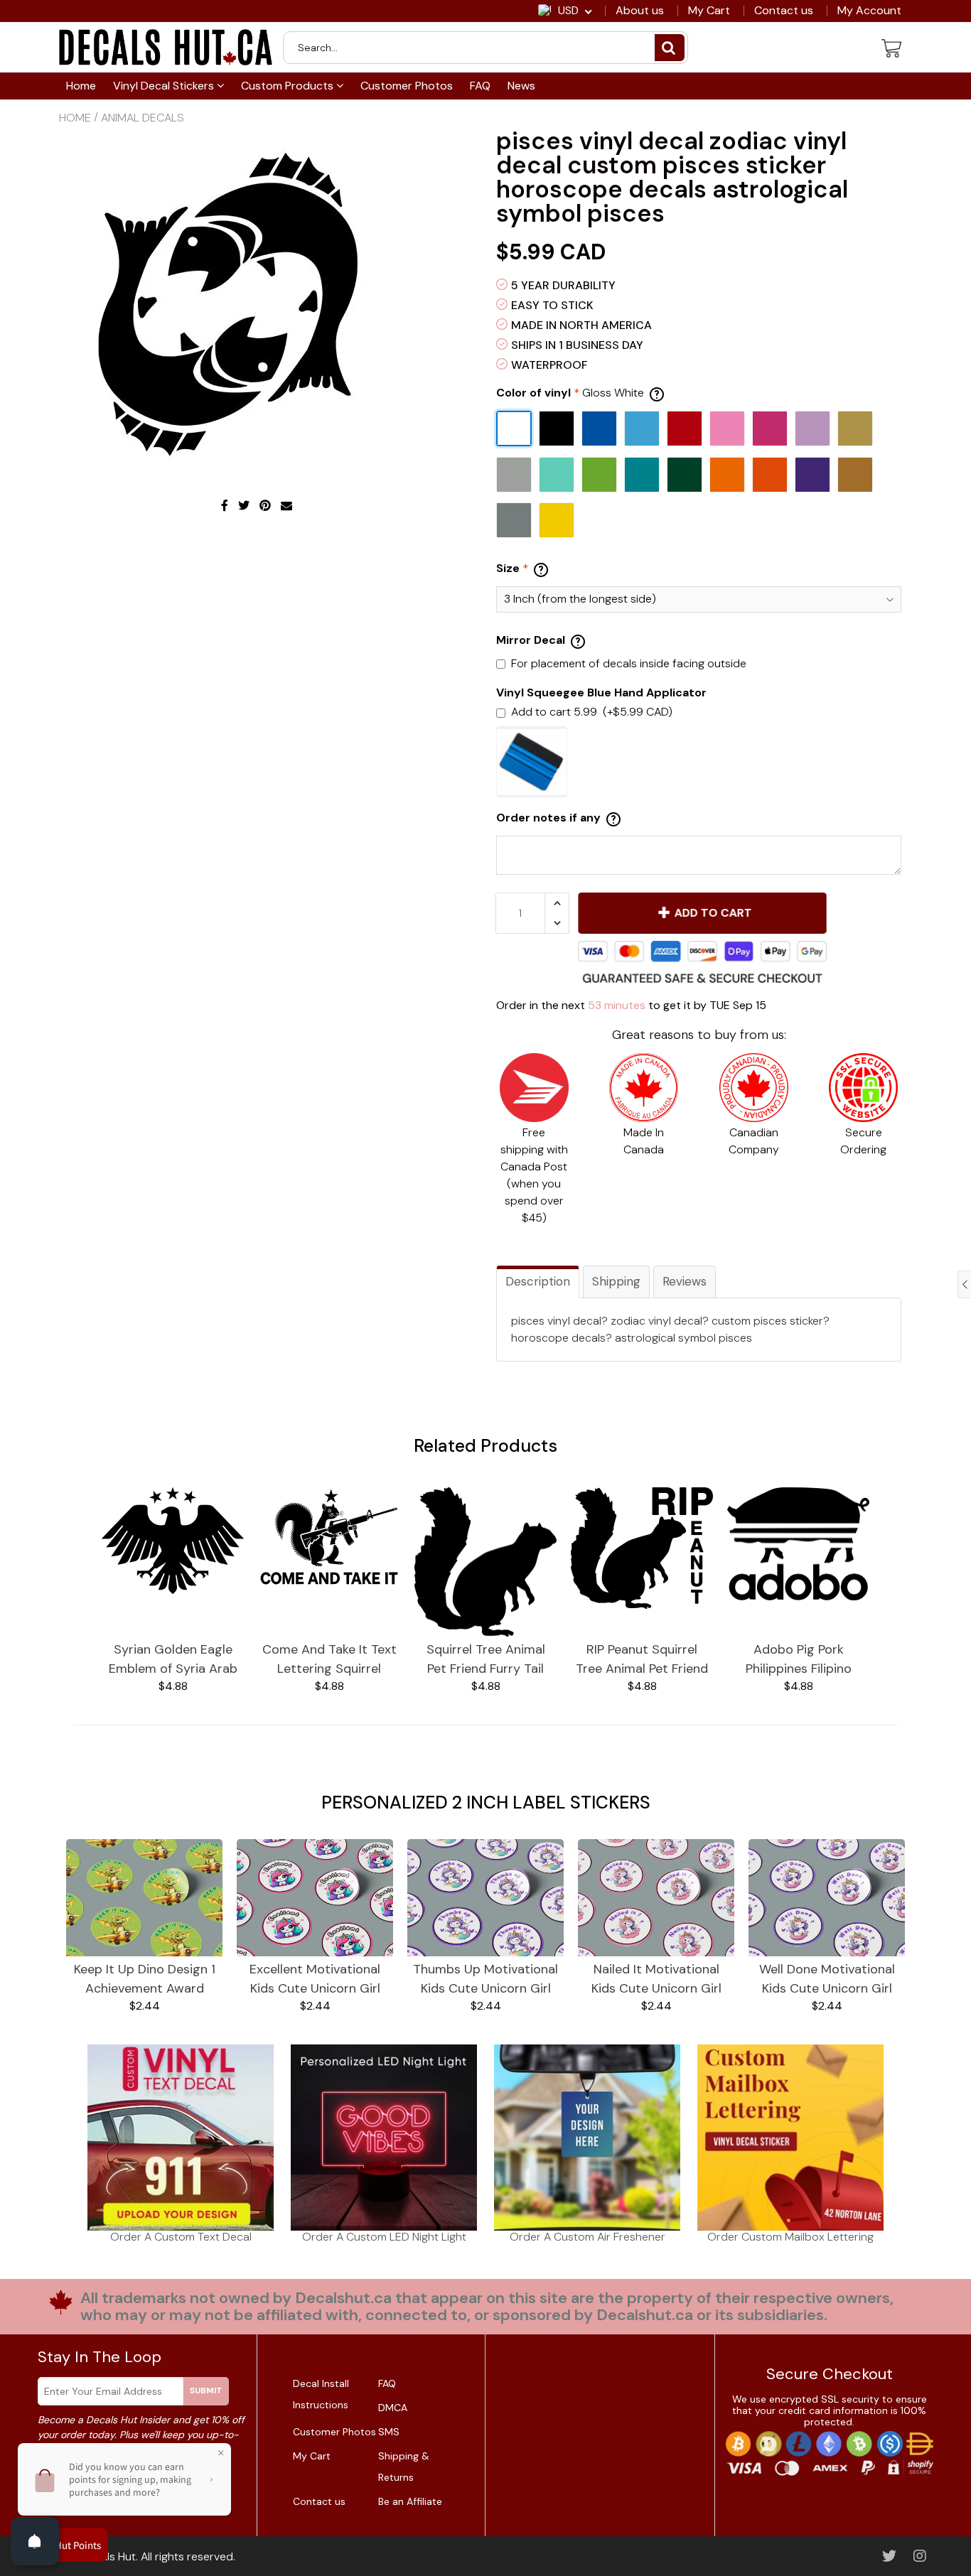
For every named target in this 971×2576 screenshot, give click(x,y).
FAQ (480, 86)
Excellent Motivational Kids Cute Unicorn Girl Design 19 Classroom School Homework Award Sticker (315, 1979)
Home (81, 86)
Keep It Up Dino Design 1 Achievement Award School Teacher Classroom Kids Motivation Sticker (145, 1979)
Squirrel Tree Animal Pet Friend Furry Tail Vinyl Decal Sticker (486, 1660)
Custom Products (289, 86)
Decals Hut (108, 2556)
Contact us (784, 11)
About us (640, 11)
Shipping (616, 1281)
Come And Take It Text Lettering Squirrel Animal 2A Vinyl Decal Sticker (329, 1660)
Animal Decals (143, 118)
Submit (206, 2391)
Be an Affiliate (410, 2501)
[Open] (35, 2541)
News (521, 86)
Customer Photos (407, 86)
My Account (869, 11)
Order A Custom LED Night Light (384, 2237)
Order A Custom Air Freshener (588, 2237)
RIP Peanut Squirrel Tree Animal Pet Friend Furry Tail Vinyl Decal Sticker (642, 1660)
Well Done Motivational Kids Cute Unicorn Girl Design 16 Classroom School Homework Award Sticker (827, 1979)
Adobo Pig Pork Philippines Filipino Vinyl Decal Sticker (798, 1660)
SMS (389, 2432)
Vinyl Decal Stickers (165, 86)
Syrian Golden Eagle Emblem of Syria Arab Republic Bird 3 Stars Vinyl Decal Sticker (173, 1660)
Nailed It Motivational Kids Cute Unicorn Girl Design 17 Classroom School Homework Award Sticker (656, 1979)
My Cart (709, 11)
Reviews (685, 1281)
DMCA (393, 2408)
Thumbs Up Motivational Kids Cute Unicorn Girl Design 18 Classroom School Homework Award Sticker (485, 1979)
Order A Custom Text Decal (181, 2237)
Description (538, 1281)
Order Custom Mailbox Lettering (790, 2237)
